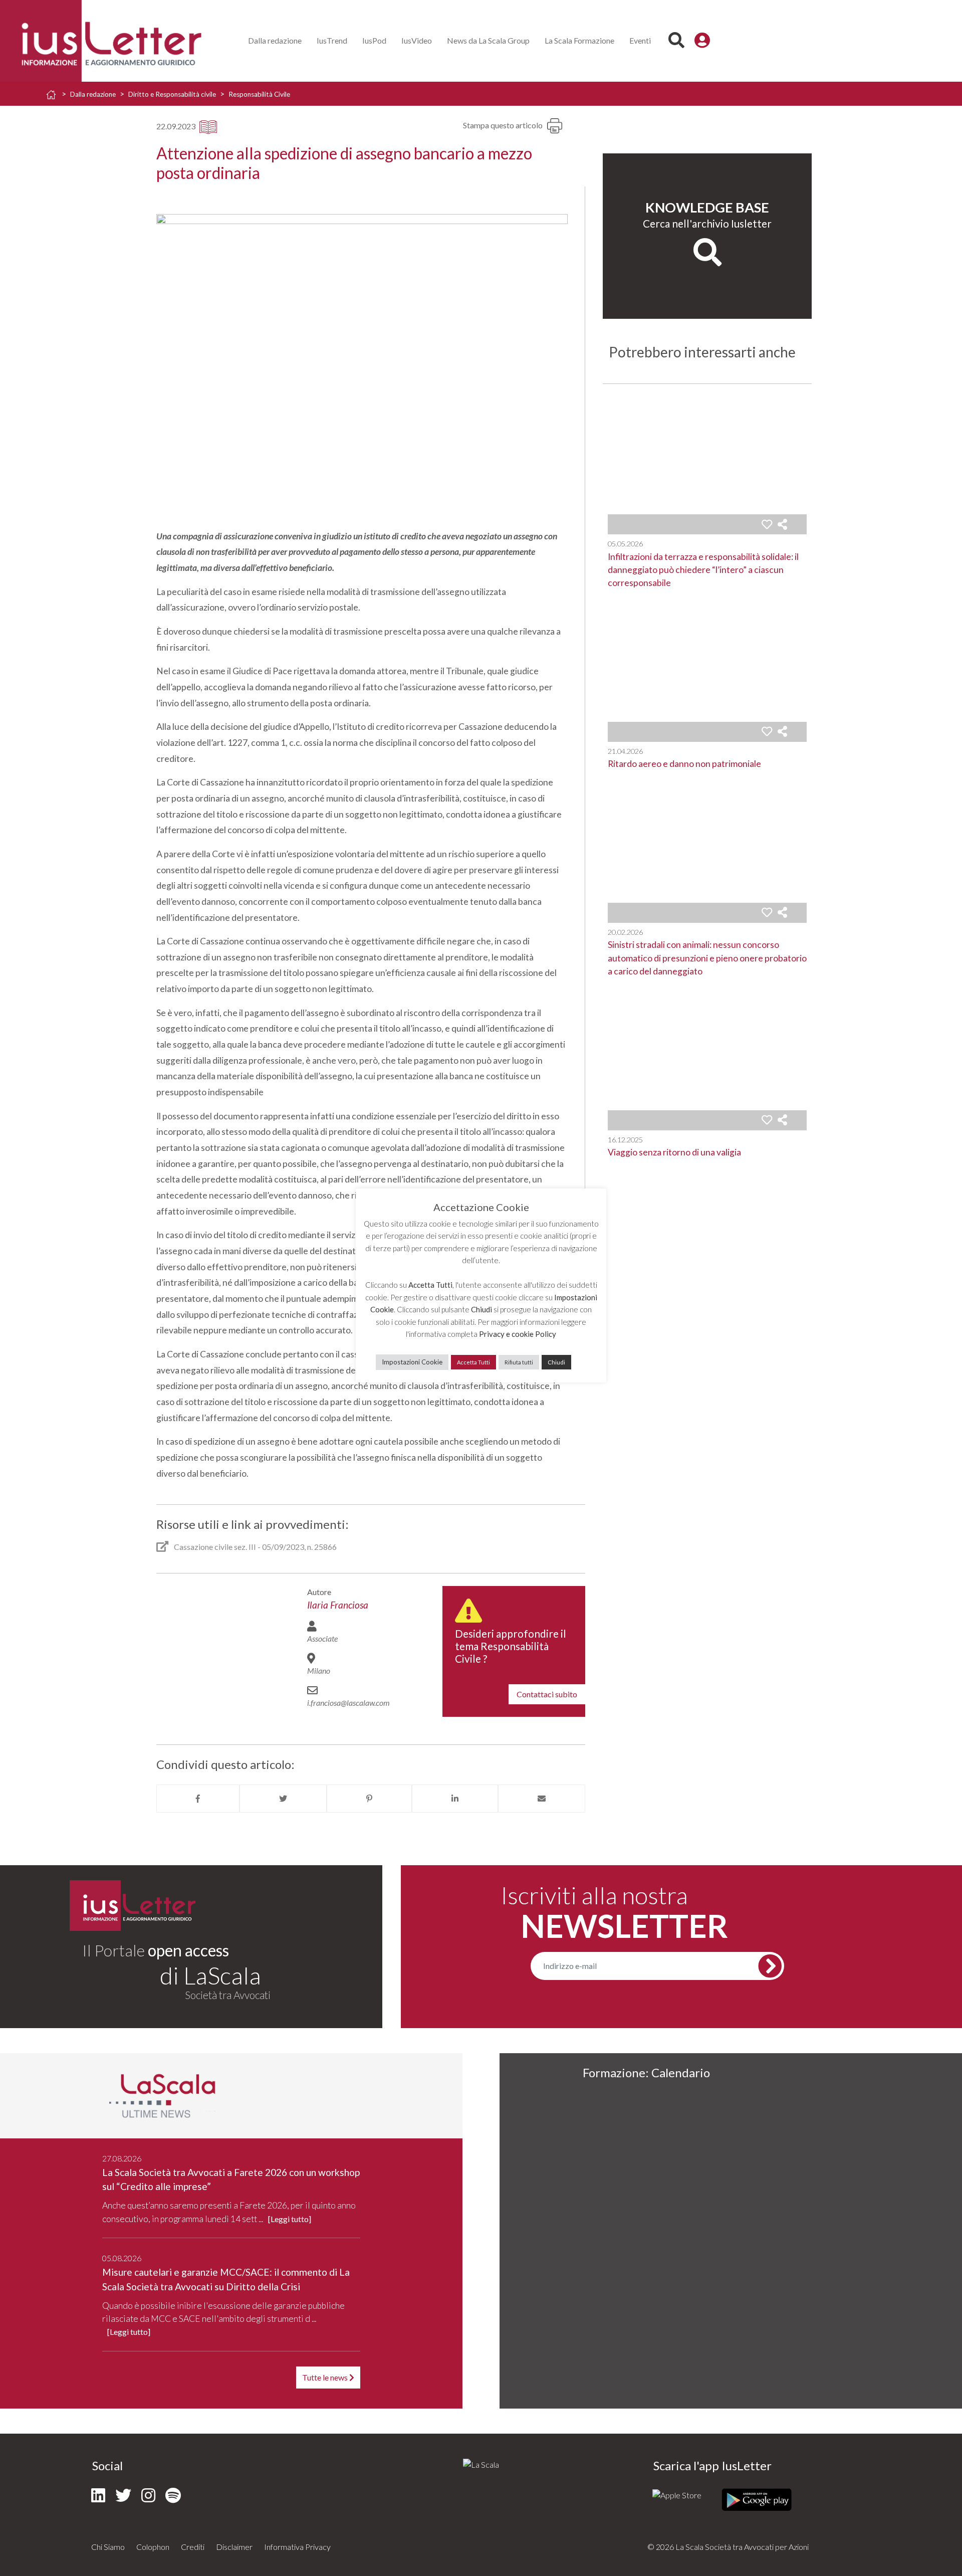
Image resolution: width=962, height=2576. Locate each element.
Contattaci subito (547, 1694)
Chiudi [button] (556, 1362)
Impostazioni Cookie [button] (412, 1362)
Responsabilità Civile (259, 94)
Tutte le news (326, 2377)
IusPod (374, 40)
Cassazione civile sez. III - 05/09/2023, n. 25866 (255, 1547)
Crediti (193, 2547)
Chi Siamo (108, 2547)
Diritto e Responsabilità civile (172, 94)
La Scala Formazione (579, 40)
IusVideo (417, 40)
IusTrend (332, 40)
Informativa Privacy (297, 2547)
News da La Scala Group (488, 40)
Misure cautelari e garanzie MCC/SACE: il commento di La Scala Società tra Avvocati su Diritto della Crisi (226, 2279)
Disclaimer (234, 2547)
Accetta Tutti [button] (473, 1362)
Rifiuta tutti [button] (519, 1362)
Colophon (153, 2547)
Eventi (640, 40)
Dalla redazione (275, 40)
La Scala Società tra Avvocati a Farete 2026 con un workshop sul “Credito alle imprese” (231, 2179)
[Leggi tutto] (290, 2219)
